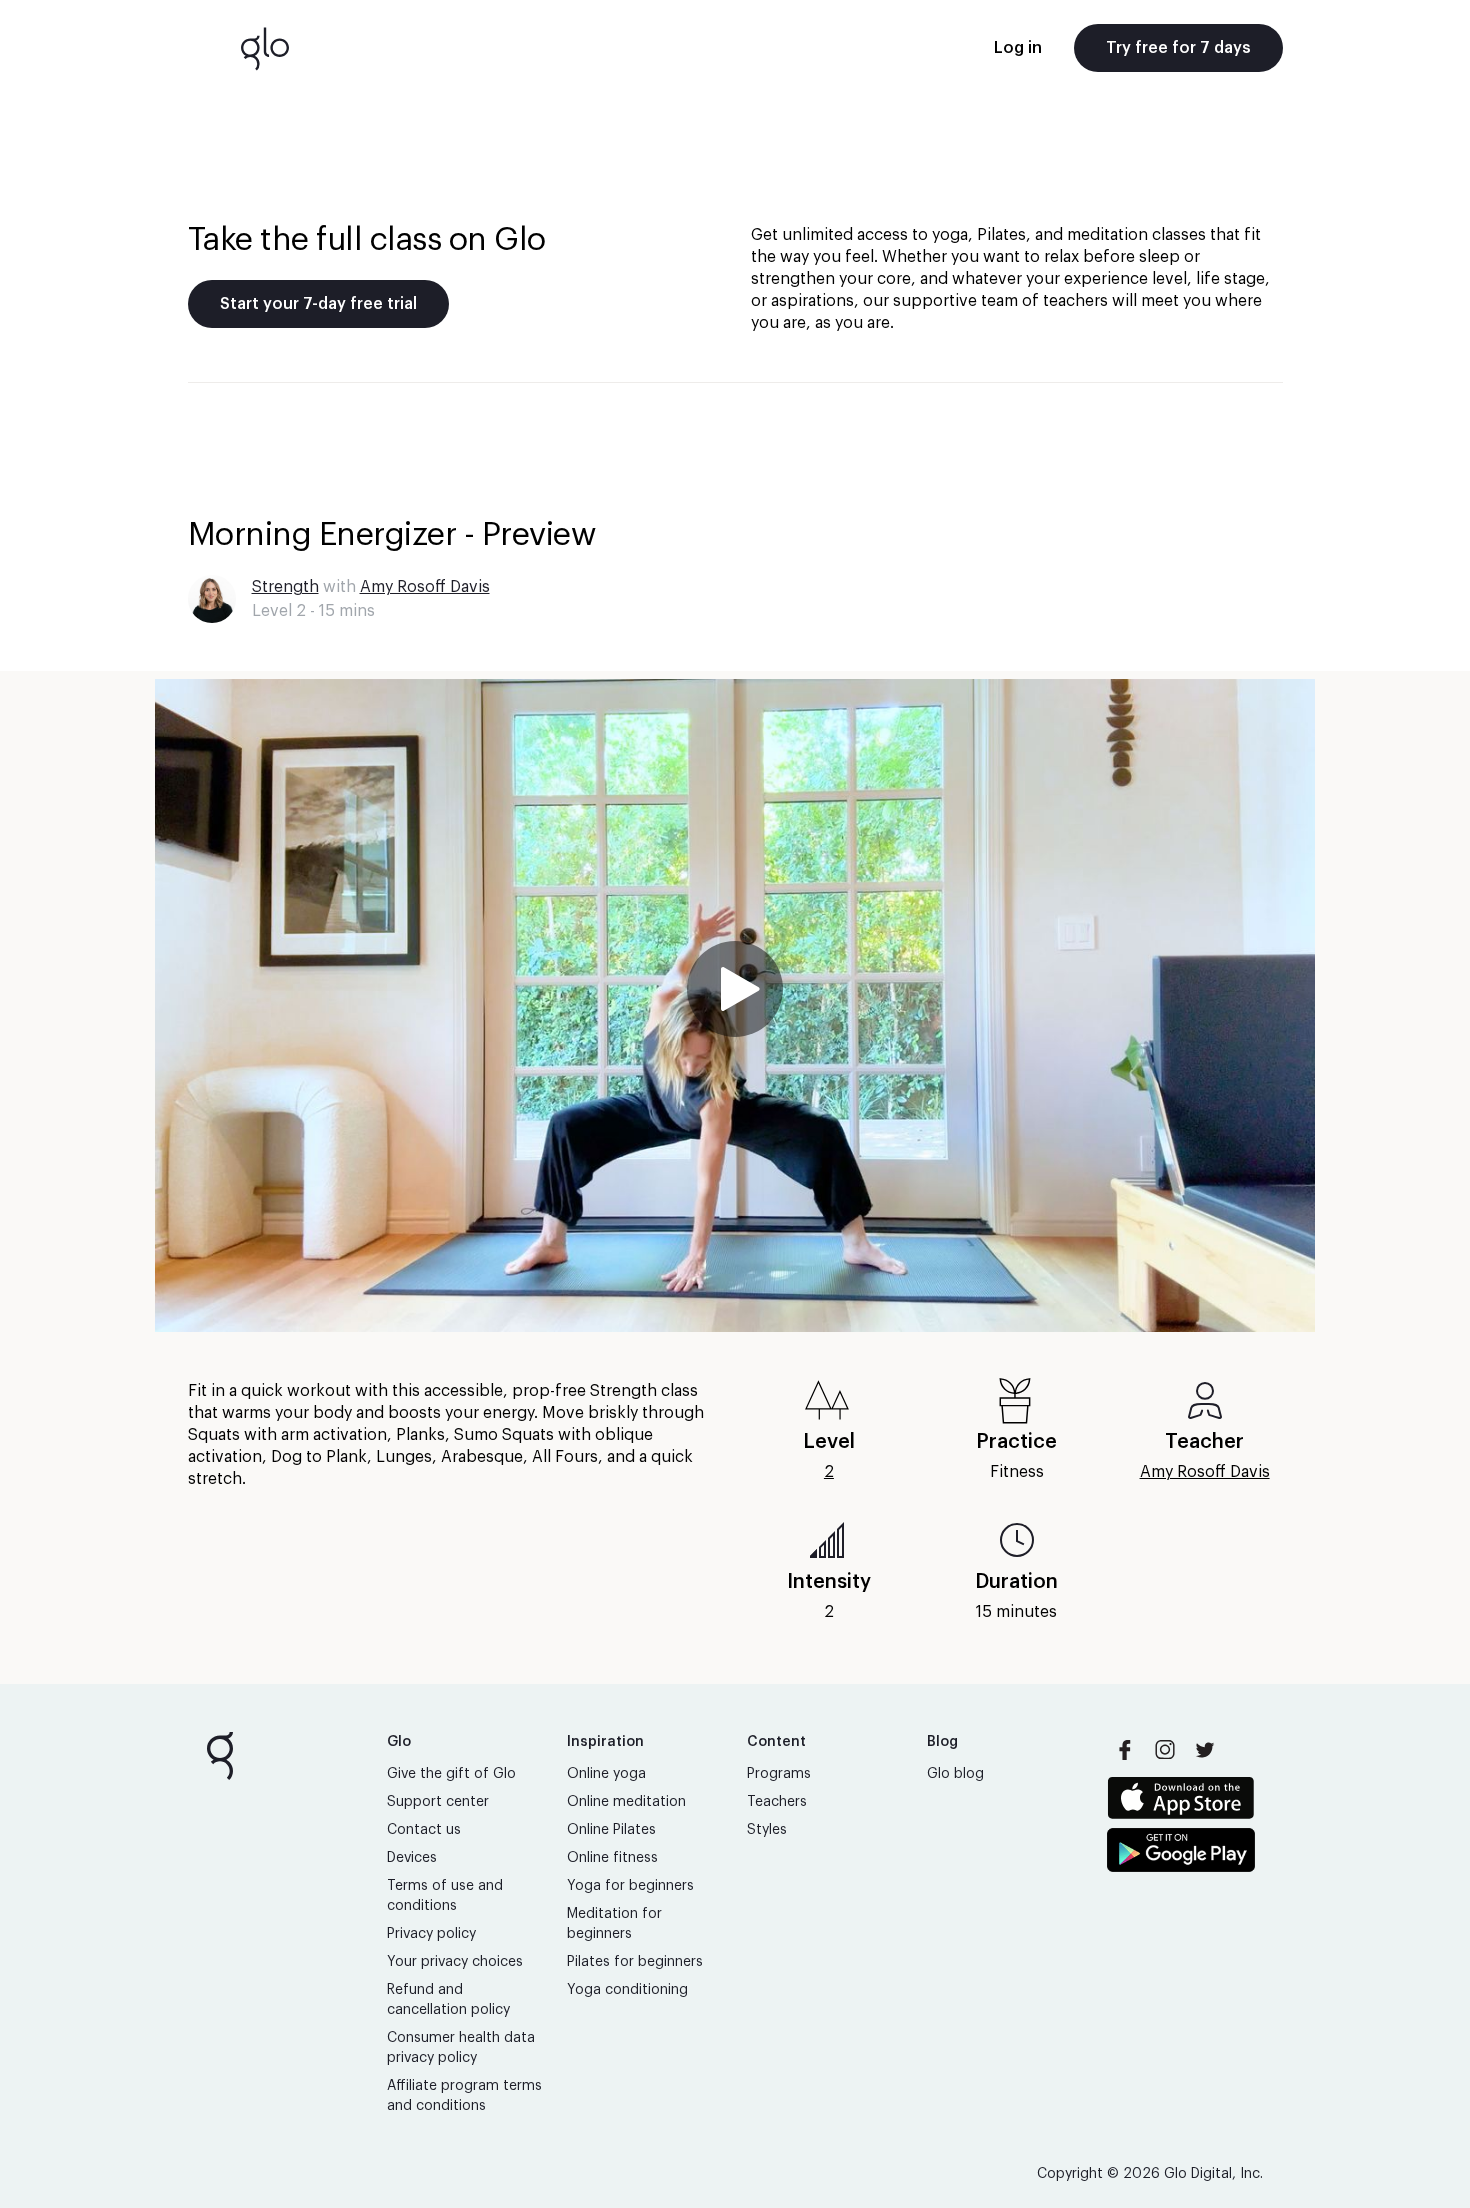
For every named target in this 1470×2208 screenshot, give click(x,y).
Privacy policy (431, 1934)
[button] (735, 1005)
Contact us (424, 1830)
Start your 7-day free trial (318, 304)
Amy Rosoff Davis (425, 587)
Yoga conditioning (627, 1990)
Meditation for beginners (614, 1924)
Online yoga (606, 1774)
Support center (438, 1802)
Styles (767, 1830)
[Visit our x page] (1205, 1750)
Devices (412, 1858)
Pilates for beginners (635, 1962)
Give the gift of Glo (451, 1774)
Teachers (777, 1802)
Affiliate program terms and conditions (464, 2096)
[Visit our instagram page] (1165, 1750)
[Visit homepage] (265, 48)
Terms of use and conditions (445, 1896)
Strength (285, 587)
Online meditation (626, 1802)
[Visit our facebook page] (1125, 1750)
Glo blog (955, 1774)
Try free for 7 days (1178, 48)
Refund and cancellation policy (448, 2000)
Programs (779, 1774)
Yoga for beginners (630, 1886)
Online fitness (612, 1858)
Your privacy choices (455, 1962)
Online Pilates (611, 1830)
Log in (1018, 48)
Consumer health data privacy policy (461, 2048)
